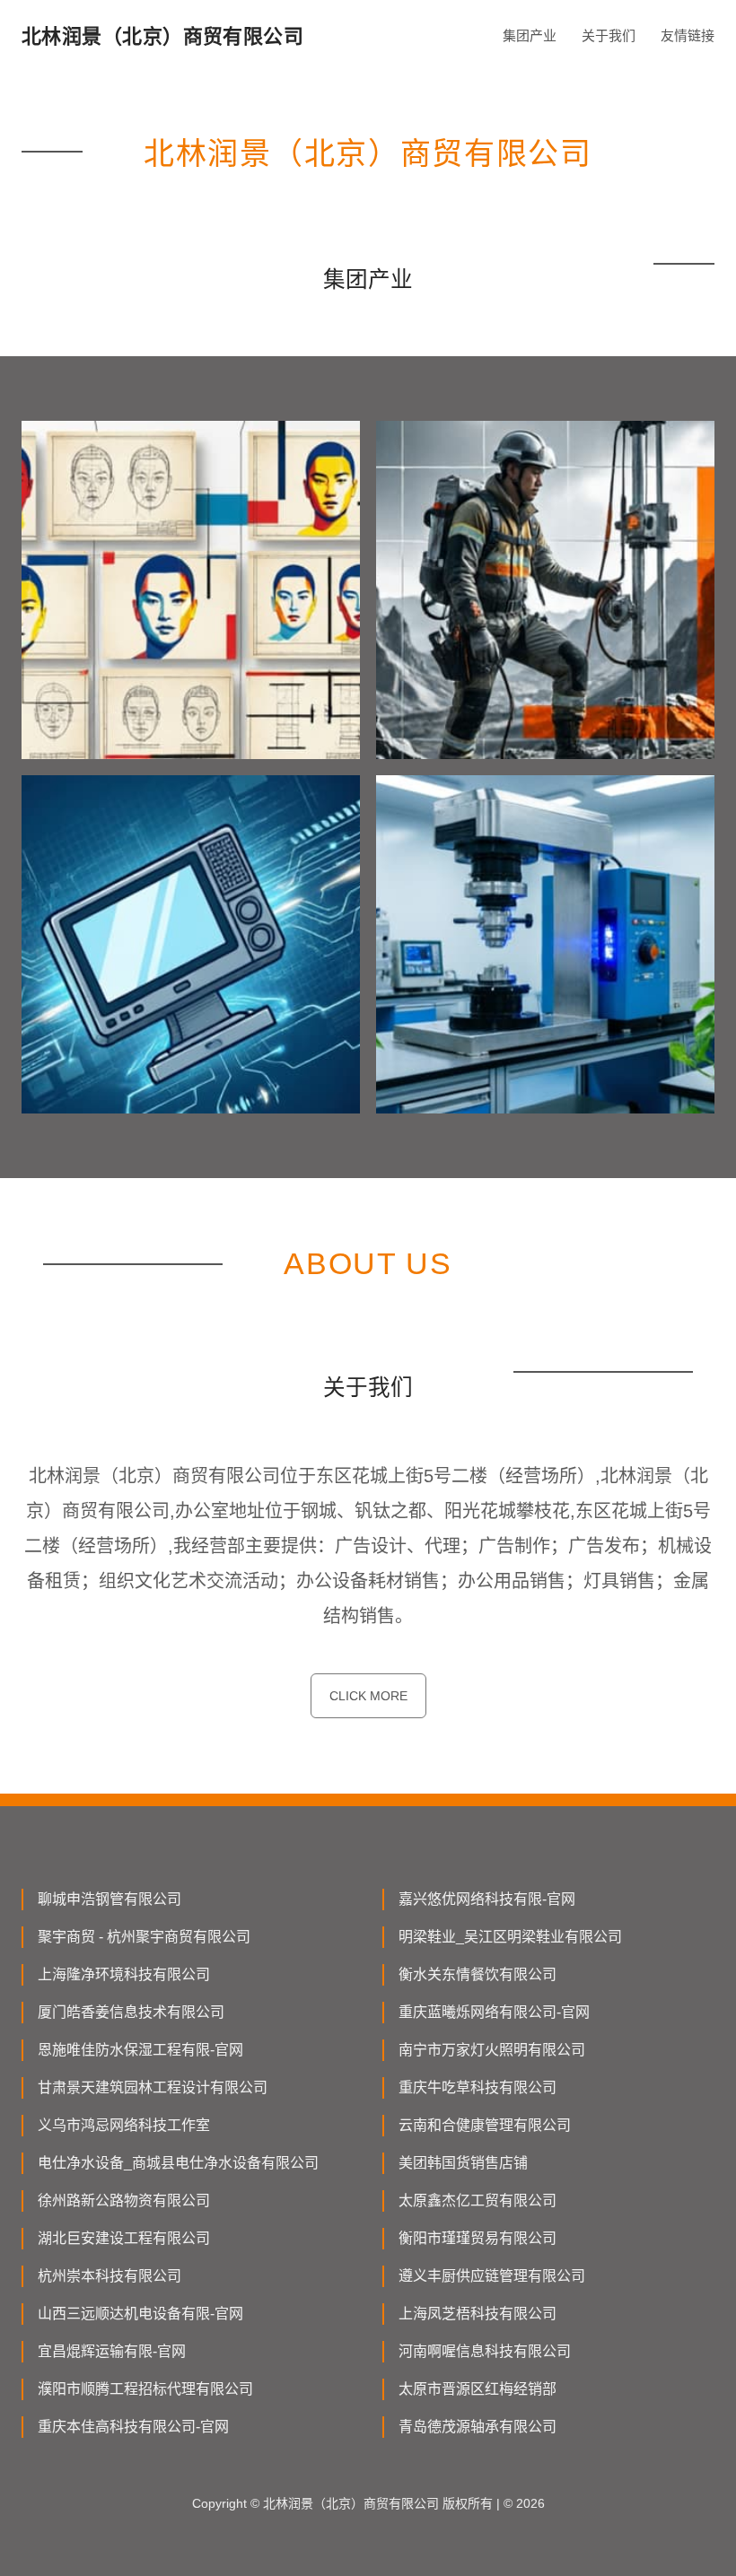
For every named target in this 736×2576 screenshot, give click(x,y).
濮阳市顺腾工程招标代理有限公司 (145, 2389)
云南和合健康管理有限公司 (485, 2125)
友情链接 (688, 35)
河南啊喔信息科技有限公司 (485, 2351)
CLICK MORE (368, 1696)
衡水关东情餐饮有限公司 (478, 1974)
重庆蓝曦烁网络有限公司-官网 (494, 2012)
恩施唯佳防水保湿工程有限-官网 (140, 2050)
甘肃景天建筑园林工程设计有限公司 (153, 2087)
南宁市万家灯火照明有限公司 (492, 2050)
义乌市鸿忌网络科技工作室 (124, 2125)
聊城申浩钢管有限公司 (110, 1899)
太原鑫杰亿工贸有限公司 (478, 2201)
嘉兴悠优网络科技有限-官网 (487, 1899)
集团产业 (530, 35)
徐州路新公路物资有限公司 (124, 2201)
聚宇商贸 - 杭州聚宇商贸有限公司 (144, 1937)
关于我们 (609, 35)
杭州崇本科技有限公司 (110, 2276)
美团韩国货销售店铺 (463, 2163)
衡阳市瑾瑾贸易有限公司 (478, 2238)
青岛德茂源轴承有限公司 (478, 2427)
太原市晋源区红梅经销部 (478, 2389)
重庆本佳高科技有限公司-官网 (133, 2427)
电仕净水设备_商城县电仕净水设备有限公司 (178, 2163)
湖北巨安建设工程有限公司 (124, 2238)
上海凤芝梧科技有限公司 (478, 2314)
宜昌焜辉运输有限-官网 (112, 2351)
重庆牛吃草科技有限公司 (478, 2087)
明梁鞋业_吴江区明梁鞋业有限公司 (510, 1937)
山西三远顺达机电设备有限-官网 (140, 2314)
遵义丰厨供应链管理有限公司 (492, 2276)
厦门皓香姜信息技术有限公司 (131, 2012)
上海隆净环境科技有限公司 (124, 1974)
